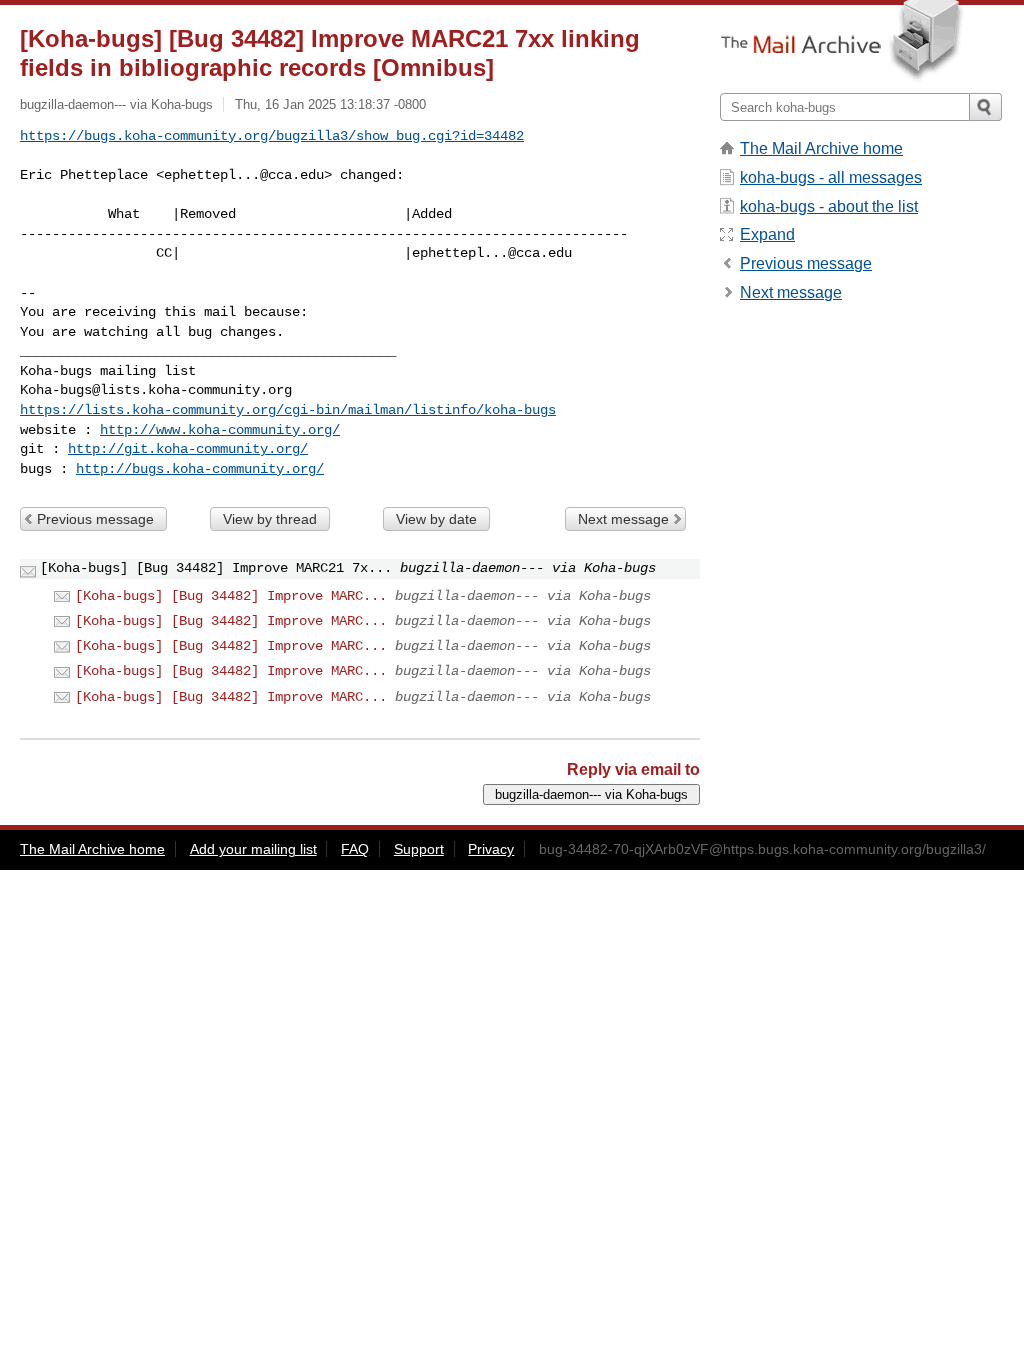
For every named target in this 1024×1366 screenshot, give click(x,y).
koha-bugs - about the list (829, 206)
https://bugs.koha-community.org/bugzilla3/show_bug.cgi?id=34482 (272, 136)
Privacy (491, 849)
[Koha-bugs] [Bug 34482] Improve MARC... (231, 596)
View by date (436, 519)
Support (419, 849)
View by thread (270, 519)
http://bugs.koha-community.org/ (200, 469)
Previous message (95, 519)
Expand (767, 234)
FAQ (355, 849)
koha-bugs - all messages (831, 177)
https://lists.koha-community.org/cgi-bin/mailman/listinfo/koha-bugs (288, 410)
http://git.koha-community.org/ (188, 449)
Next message (623, 519)
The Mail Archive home (821, 148)
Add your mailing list (253, 849)
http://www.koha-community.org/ (220, 430)
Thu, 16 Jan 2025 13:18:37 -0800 (330, 104)
